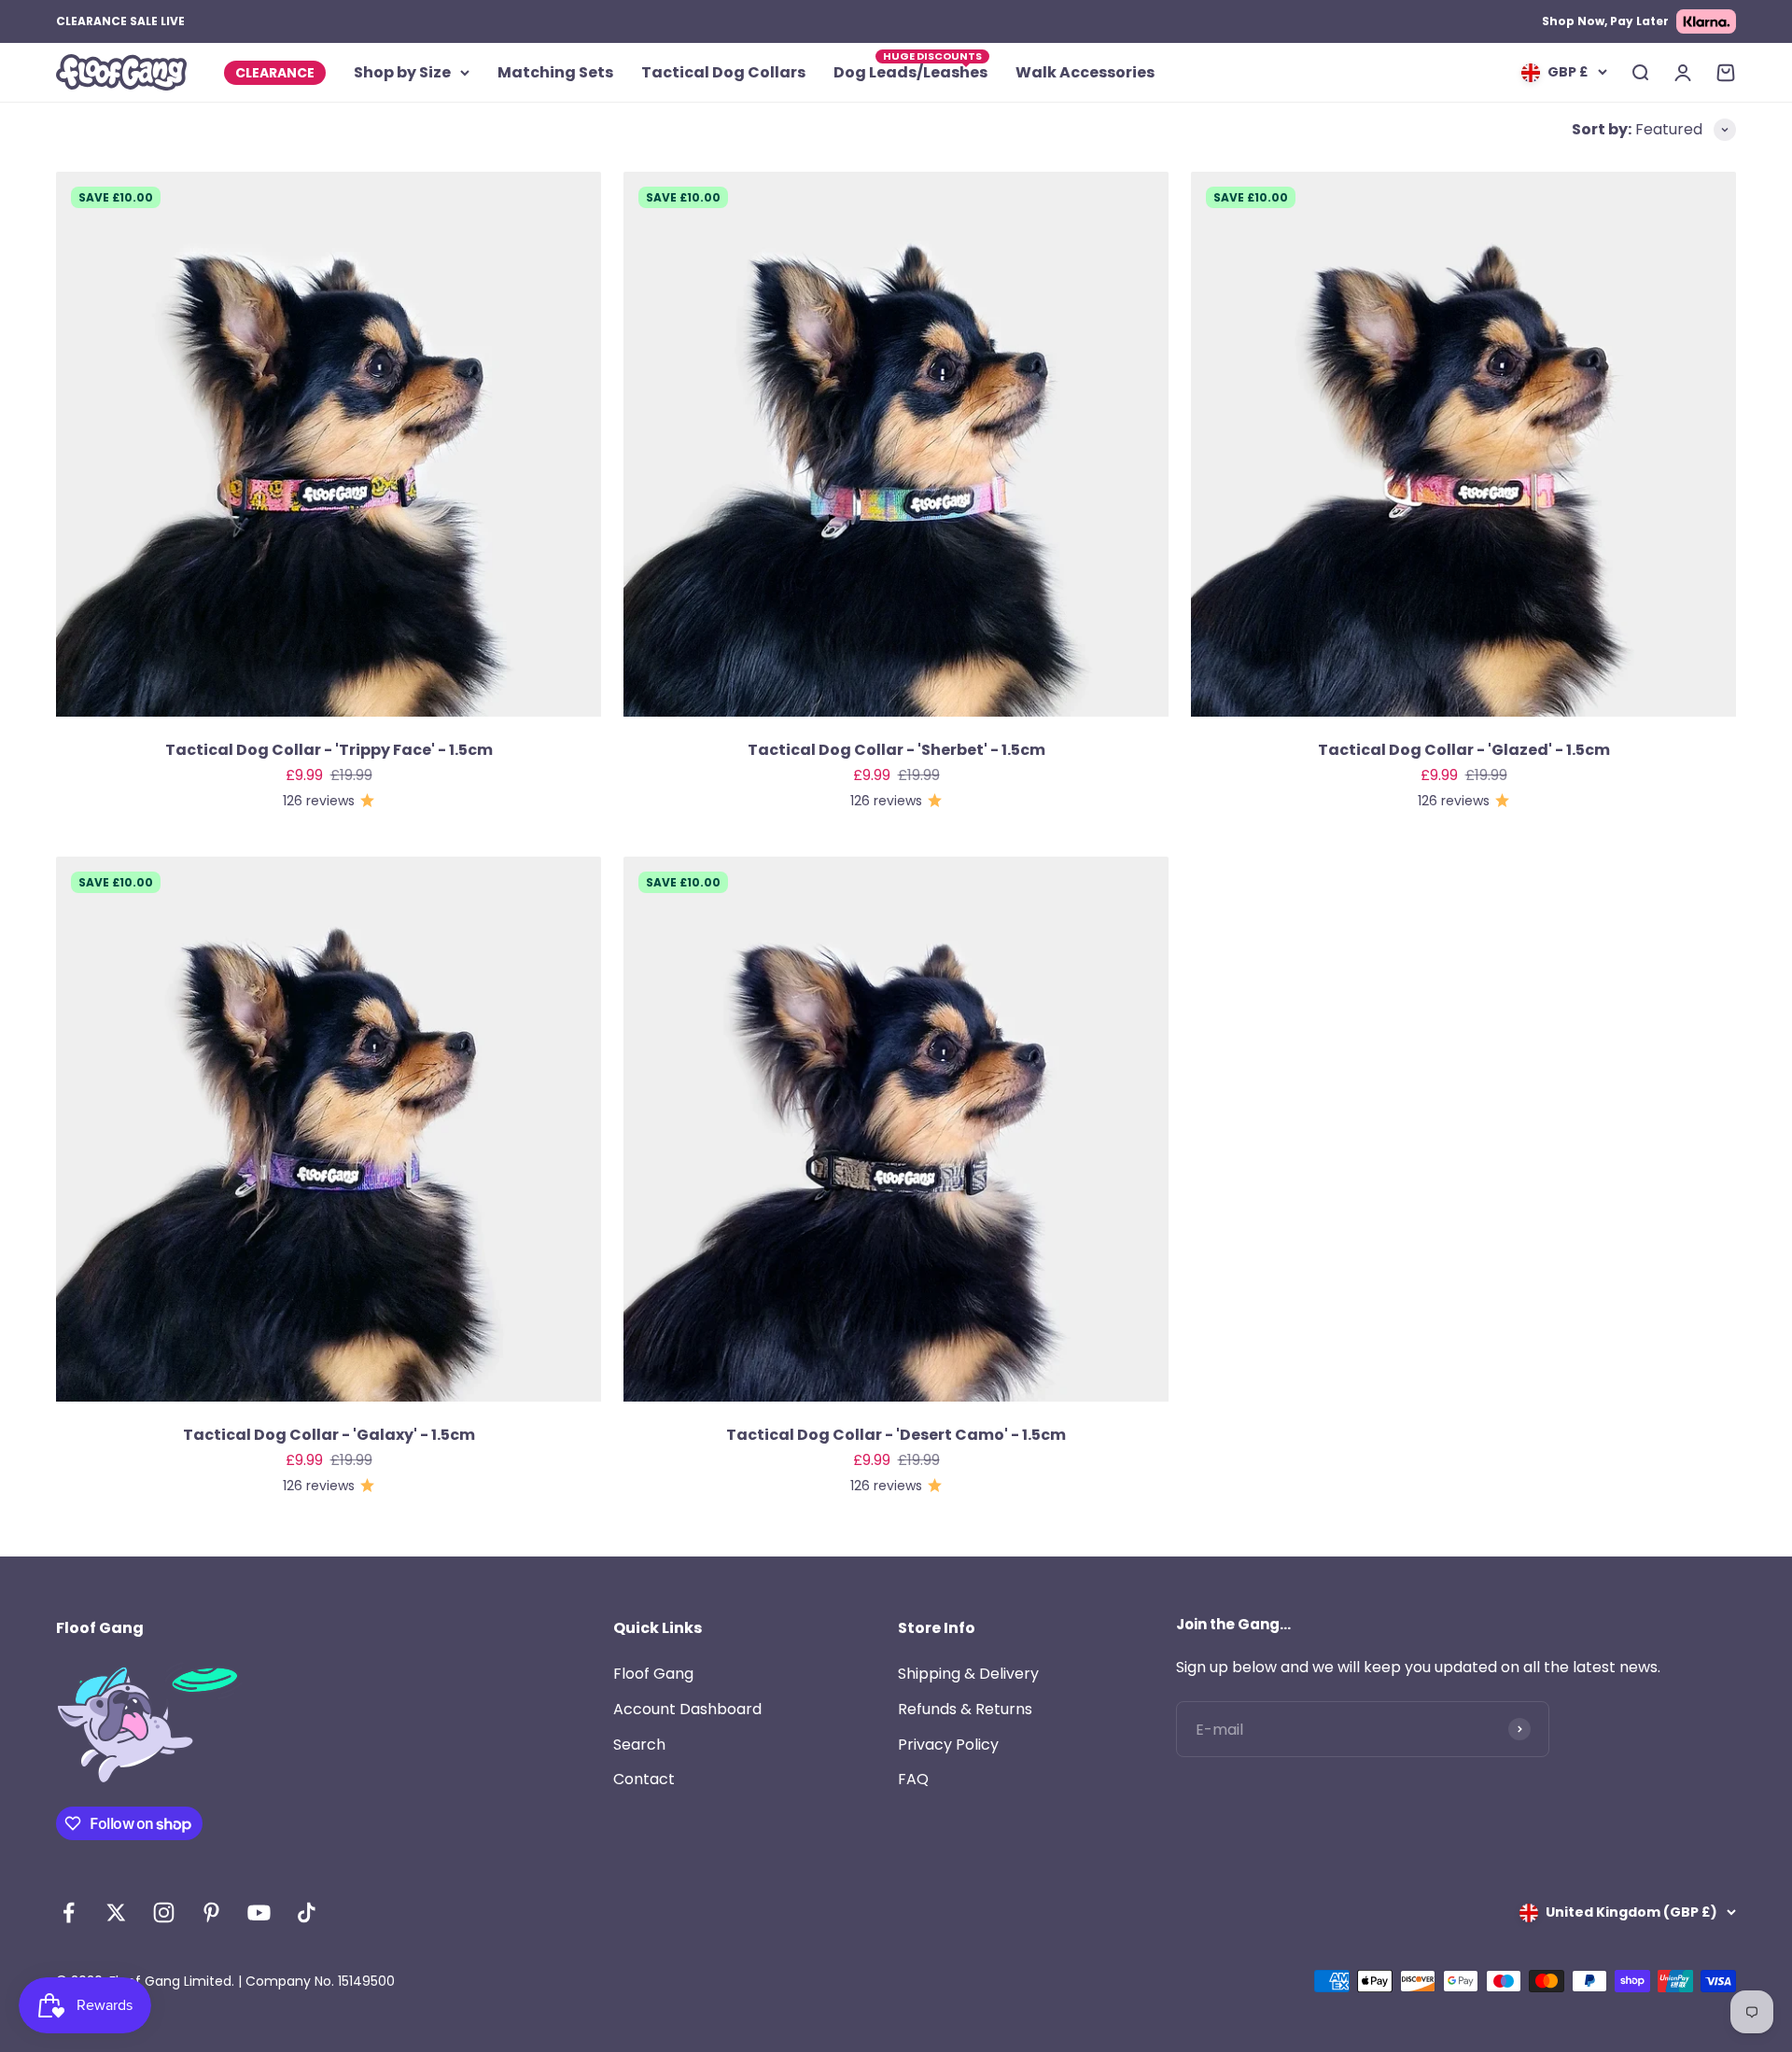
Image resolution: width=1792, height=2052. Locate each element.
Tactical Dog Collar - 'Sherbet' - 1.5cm (896, 750)
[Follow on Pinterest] (211, 1912)
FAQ (913, 1779)
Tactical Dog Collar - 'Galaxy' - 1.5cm (329, 1435)
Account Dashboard (687, 1709)
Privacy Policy (948, 1745)
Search (639, 1745)
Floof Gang (653, 1674)
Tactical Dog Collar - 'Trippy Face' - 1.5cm (329, 750)
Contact (644, 1779)
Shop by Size (402, 72)
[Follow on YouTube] (259, 1912)
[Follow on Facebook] (69, 1912)
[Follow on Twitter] (116, 1912)
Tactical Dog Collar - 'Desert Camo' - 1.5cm (896, 1435)
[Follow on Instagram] (164, 1912)
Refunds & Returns (965, 1709)
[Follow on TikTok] (307, 1912)
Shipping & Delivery (968, 1674)
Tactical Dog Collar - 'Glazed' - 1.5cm (1464, 750)
